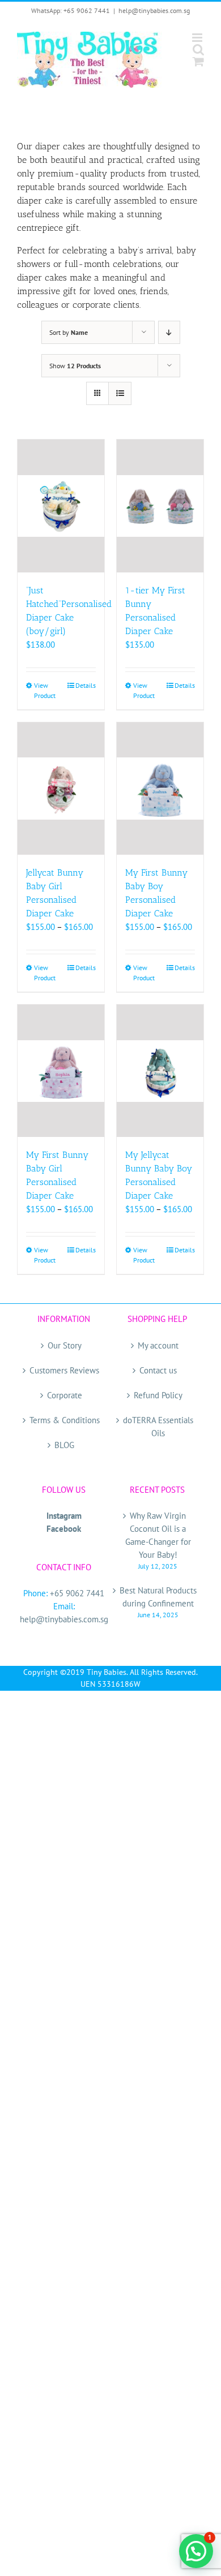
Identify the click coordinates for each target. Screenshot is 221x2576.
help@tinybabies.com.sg (154, 10)
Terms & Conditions (65, 1420)
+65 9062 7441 (77, 1593)
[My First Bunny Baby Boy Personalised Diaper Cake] (160, 789)
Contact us (158, 1370)
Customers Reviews (64, 1370)
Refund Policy (158, 1395)
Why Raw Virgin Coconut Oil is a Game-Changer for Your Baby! (158, 1535)
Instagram (64, 1516)
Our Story (65, 1345)
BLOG (64, 1445)
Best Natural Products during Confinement (158, 1597)
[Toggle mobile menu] (198, 38)
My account (158, 1345)
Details (86, 685)
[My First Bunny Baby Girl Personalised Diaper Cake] (61, 1071)
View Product (45, 690)
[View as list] (120, 393)
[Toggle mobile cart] (198, 61)
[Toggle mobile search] (198, 49)
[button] (196, 2551)
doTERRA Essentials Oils (158, 1427)
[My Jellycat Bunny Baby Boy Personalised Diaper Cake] (160, 1071)
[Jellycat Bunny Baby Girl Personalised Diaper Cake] (61, 789)
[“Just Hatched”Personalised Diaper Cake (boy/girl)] (61, 506)
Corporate (65, 1395)
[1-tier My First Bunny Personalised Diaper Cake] (160, 506)
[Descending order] (169, 332)
